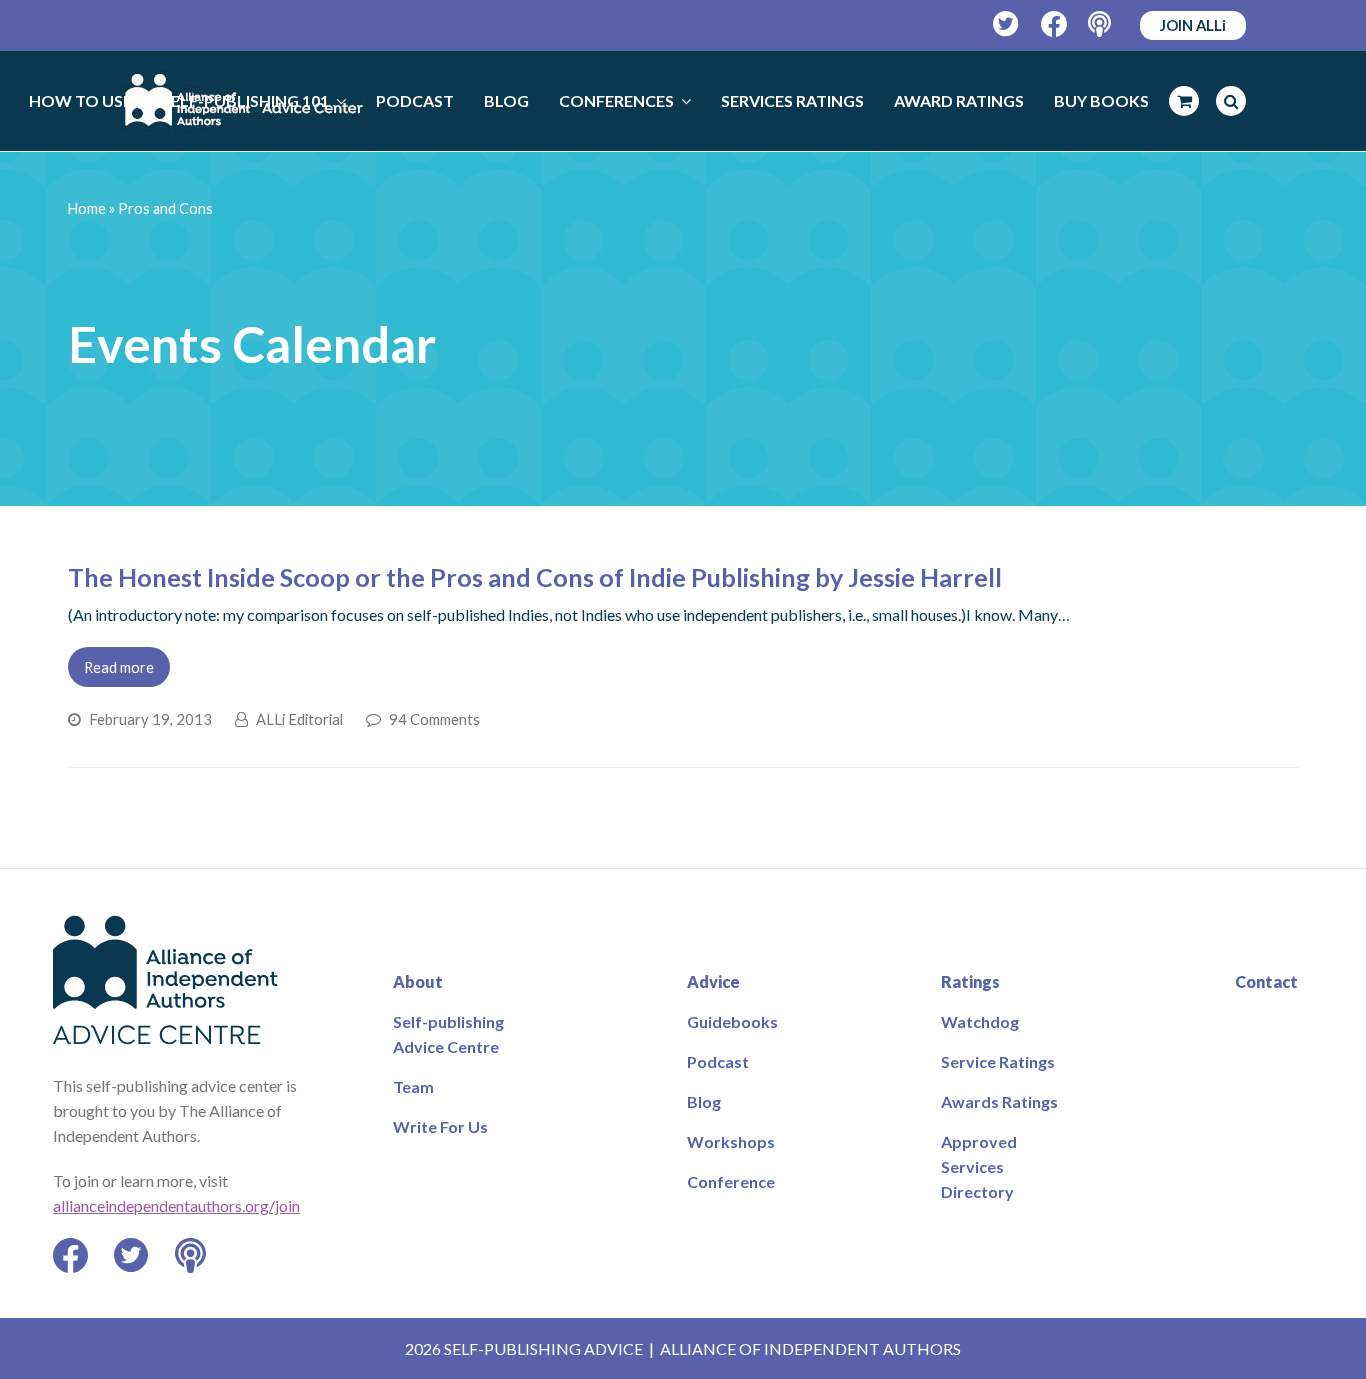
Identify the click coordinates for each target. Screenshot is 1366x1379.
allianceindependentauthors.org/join (176, 1205)
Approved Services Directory (979, 1166)
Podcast (718, 1061)
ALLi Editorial (299, 719)
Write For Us (440, 1126)
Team (413, 1086)
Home (87, 208)
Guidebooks (732, 1021)
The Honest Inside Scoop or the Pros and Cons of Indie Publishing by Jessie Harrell (535, 577)
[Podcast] (1101, 24)
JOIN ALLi (1193, 25)
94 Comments (434, 719)
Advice (713, 981)
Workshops (731, 1141)
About (418, 981)
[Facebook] (1054, 24)
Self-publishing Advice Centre (448, 1034)
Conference (731, 1181)
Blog (704, 1101)
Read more (119, 667)
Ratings (970, 981)
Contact (1266, 981)
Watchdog (980, 1021)
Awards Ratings (999, 1101)
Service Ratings (998, 1061)
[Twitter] (1006, 24)
